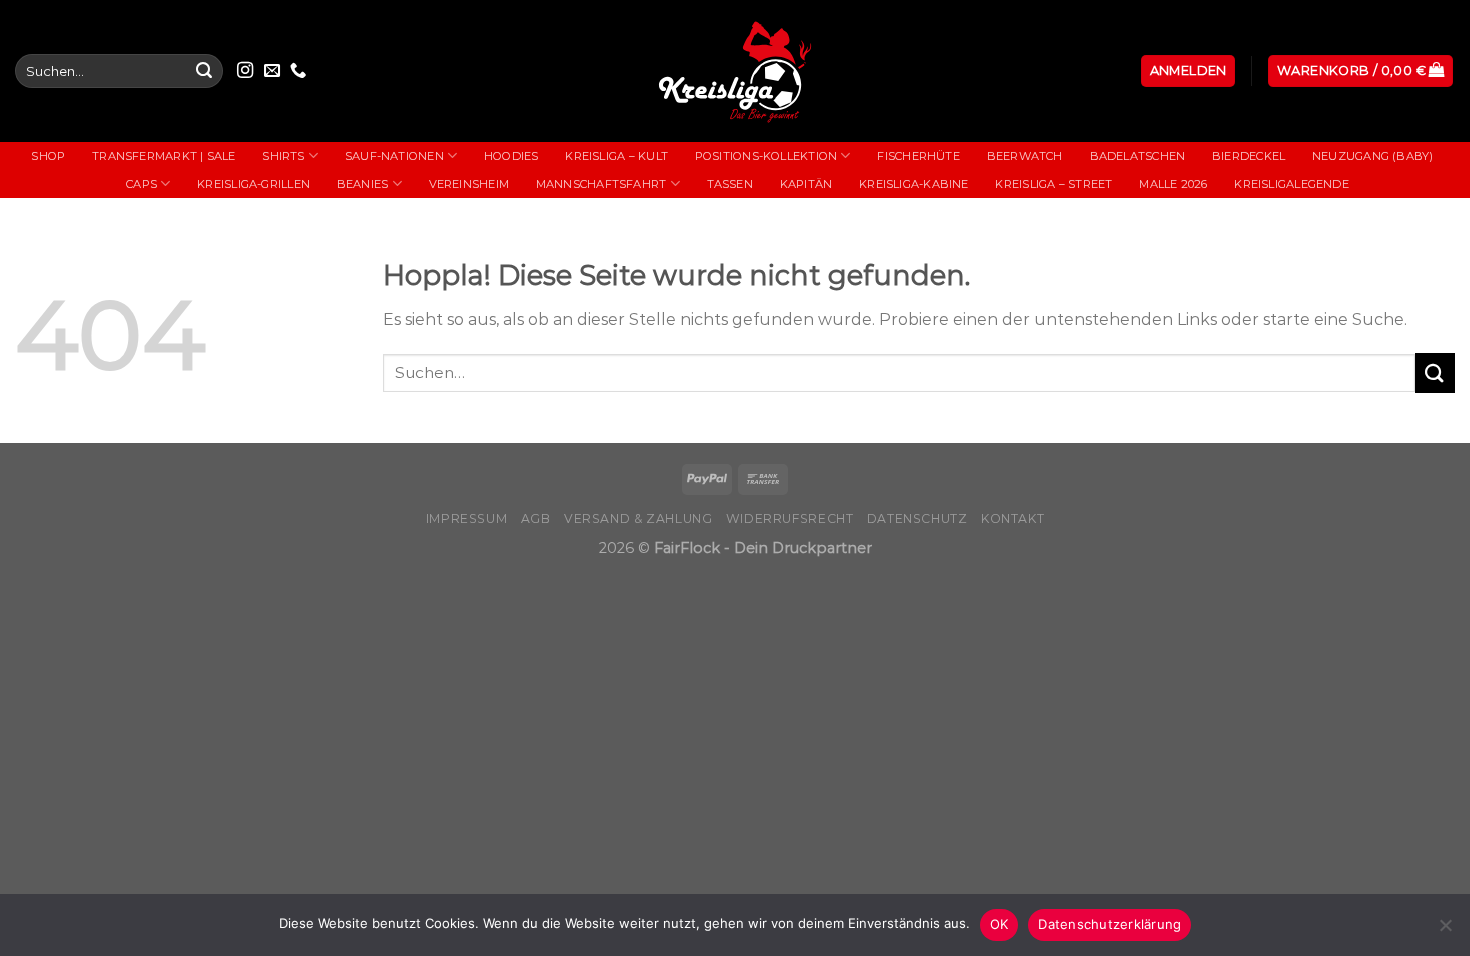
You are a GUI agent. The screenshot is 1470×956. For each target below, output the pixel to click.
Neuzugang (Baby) (1373, 156)
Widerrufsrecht (790, 518)
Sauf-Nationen (394, 156)
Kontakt (1012, 518)
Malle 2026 (1173, 184)
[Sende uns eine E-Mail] (272, 71)
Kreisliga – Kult (616, 156)
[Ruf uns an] (298, 71)
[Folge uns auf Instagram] (245, 71)
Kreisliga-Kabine (914, 184)
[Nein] (1445, 931)
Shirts (283, 156)
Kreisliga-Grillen (253, 184)
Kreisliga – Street (1053, 184)
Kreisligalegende (1291, 184)
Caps (141, 184)
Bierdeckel (1248, 156)
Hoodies (511, 156)
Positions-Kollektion (766, 156)
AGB (536, 518)
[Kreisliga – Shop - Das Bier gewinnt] (735, 71)
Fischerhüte (918, 156)
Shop (48, 156)
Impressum (467, 518)
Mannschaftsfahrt (601, 184)
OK (999, 924)
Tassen (730, 184)
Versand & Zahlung (638, 518)
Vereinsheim (469, 184)
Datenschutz (917, 518)
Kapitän (806, 184)
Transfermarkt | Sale (163, 156)
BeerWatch (1025, 156)
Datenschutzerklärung (1109, 924)
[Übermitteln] (204, 71)
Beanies (363, 184)
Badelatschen (1138, 156)
